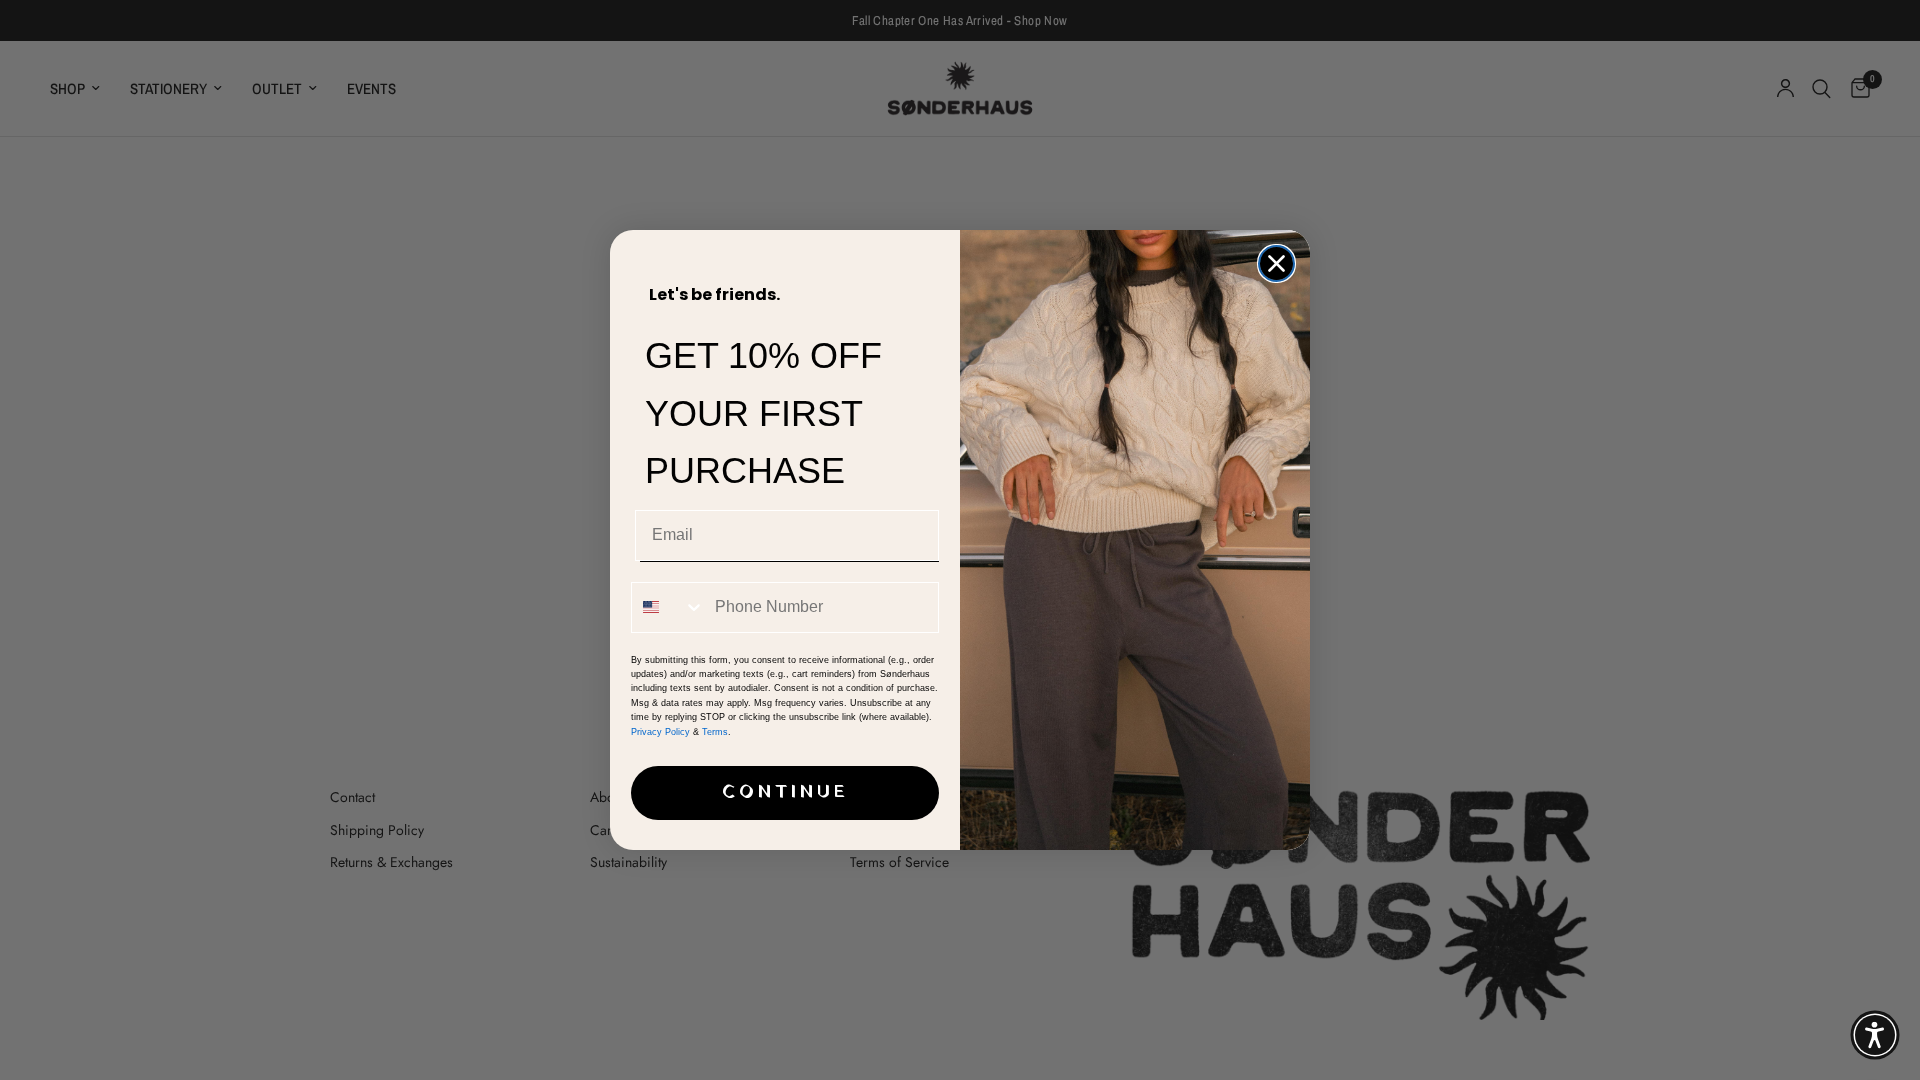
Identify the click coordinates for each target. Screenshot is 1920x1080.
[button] (1875, 1035)
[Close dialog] (1276, 263)
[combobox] (668, 607)
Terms (715, 732)
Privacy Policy (660, 732)
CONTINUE (785, 792)
